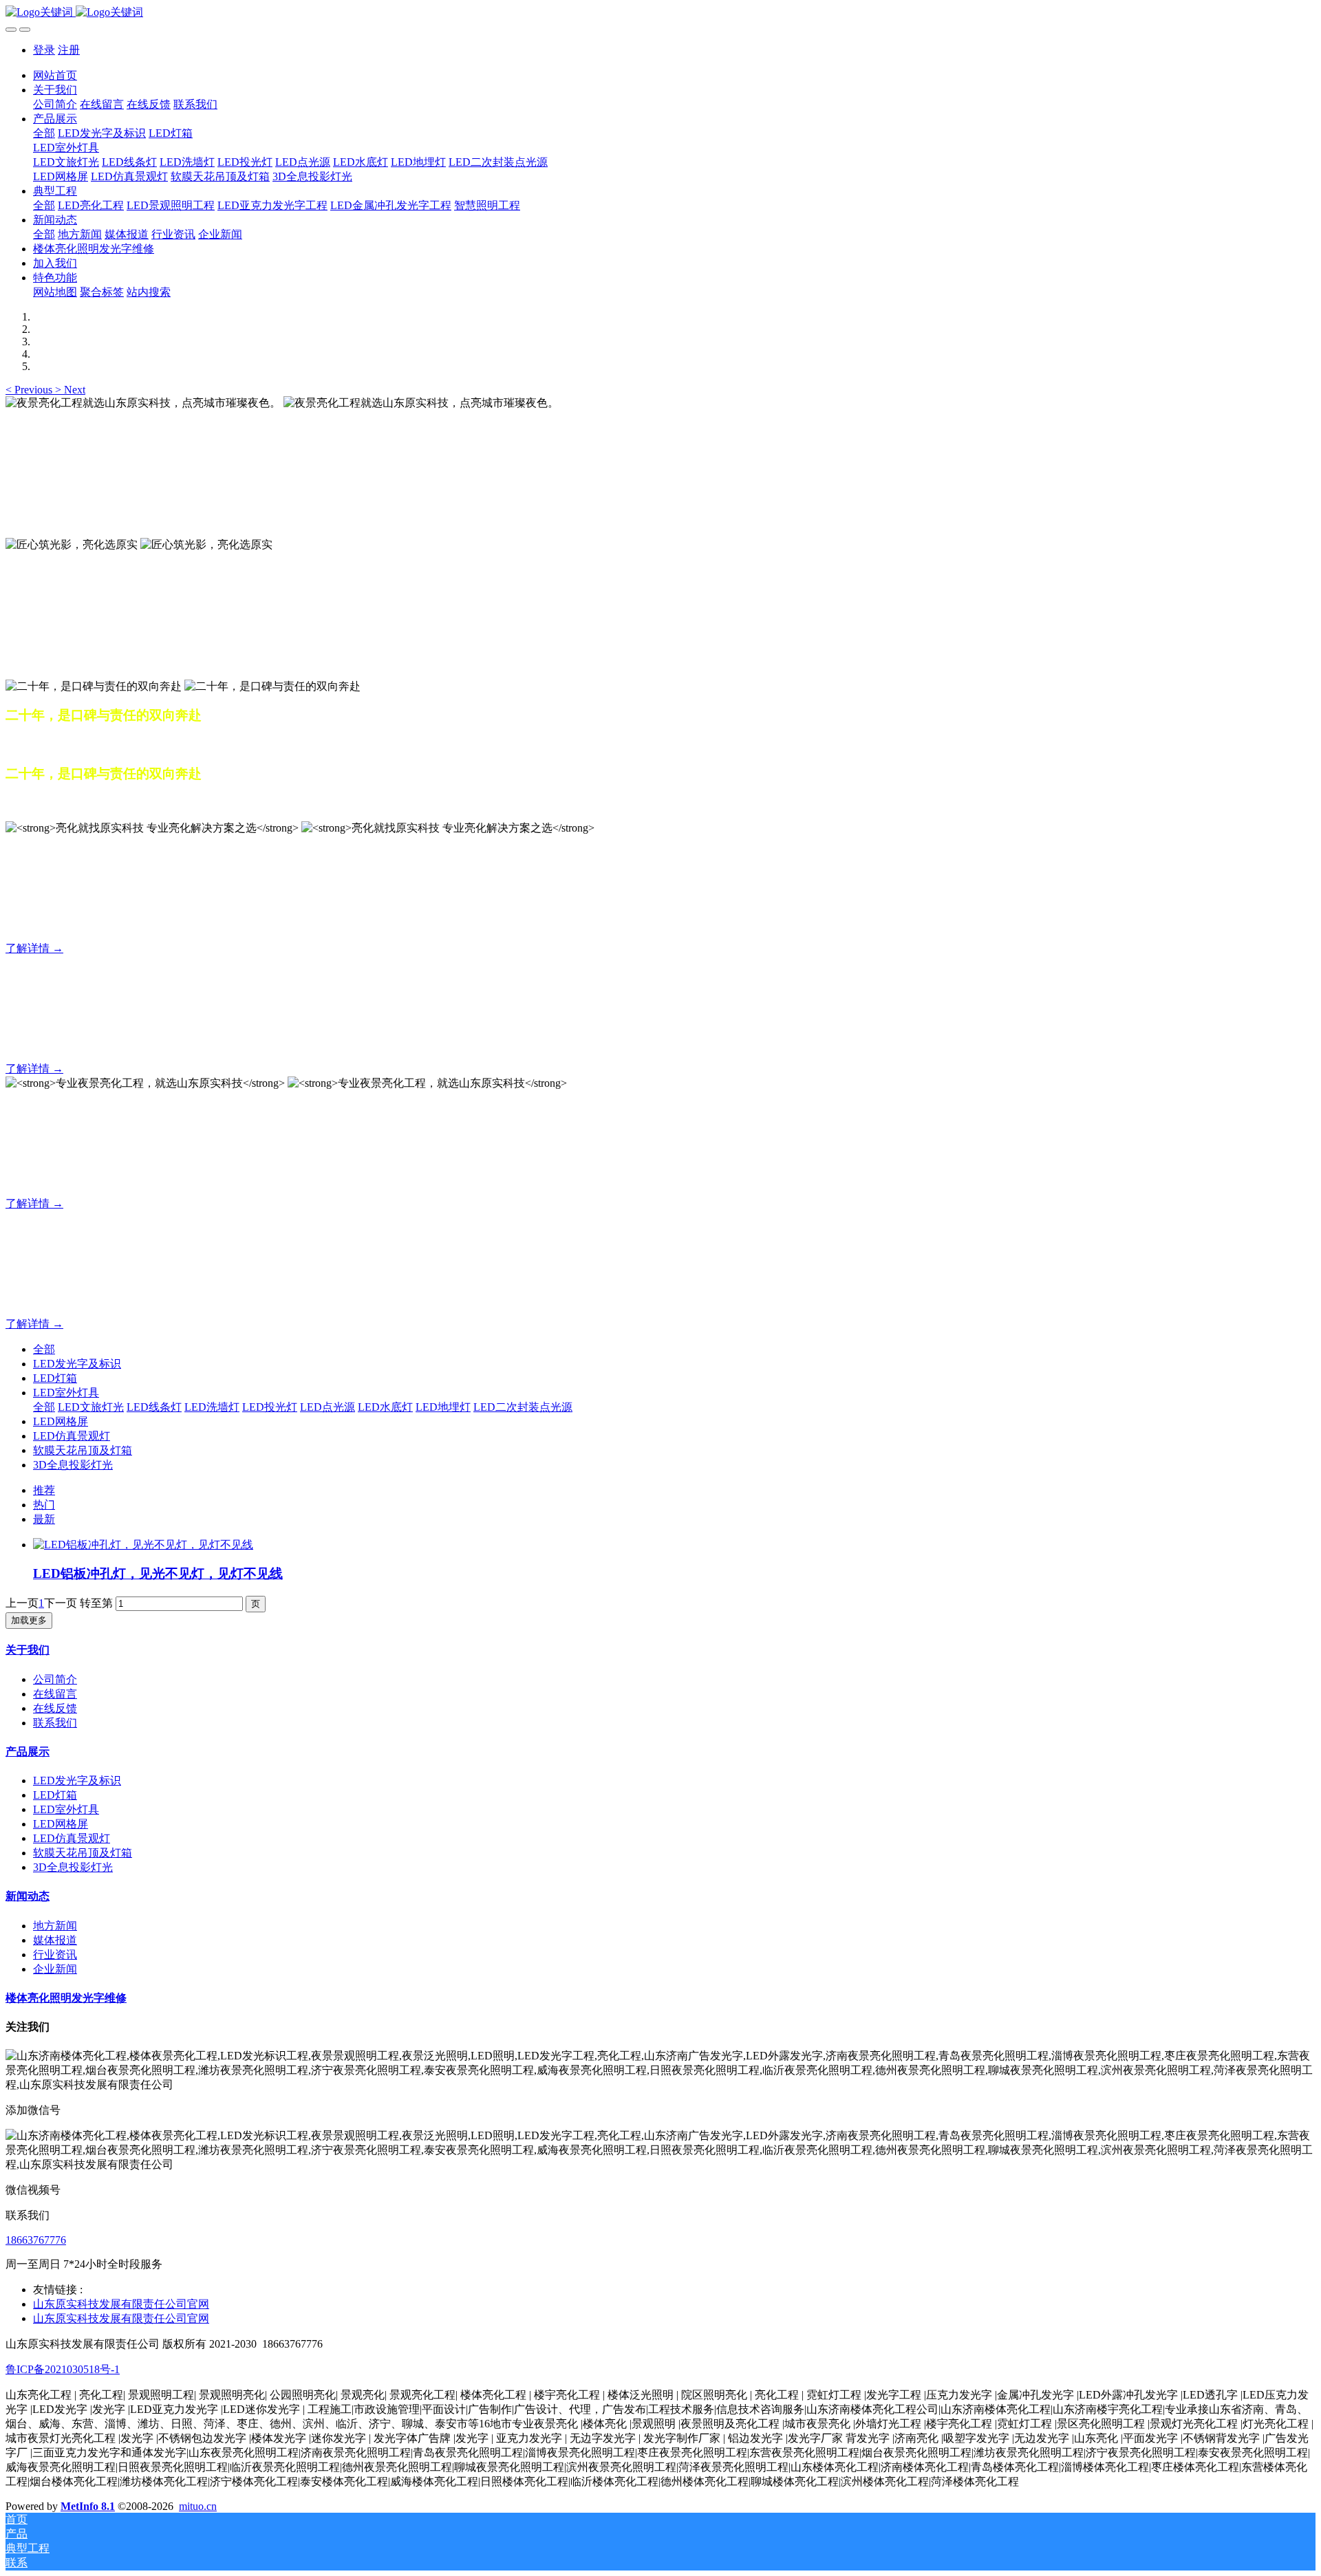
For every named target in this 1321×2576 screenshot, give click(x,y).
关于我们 (28, 1650)
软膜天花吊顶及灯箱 (83, 1450)
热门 (44, 1505)
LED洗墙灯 (212, 1407)
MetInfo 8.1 (88, 2506)
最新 (44, 1519)
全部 (44, 133)
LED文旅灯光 (91, 1407)
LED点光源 (327, 1407)
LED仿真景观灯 (72, 1436)
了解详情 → (34, 948)
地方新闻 (55, 1926)
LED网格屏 (61, 1421)
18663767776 (36, 2240)
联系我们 (55, 1723)
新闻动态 (28, 1896)
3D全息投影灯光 (73, 1465)
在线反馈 (55, 1708)
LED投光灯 (270, 1407)
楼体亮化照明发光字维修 (66, 1998)
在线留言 (55, 1694)
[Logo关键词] (660, 13)
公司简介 (55, 1679)
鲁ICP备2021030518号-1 (63, 2369)
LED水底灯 (385, 1407)
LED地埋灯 (443, 1407)
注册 (69, 50)
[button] (30, 390)
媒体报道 (55, 1940)
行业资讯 (55, 1955)
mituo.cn (198, 2506)
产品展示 (28, 1752)
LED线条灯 (154, 1407)
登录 (44, 50)
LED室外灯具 (66, 1393)
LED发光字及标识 (77, 1364)
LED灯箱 (55, 1378)
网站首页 (55, 75)
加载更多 (29, 1620)
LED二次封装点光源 (523, 1407)
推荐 (44, 1490)
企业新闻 (55, 1969)
